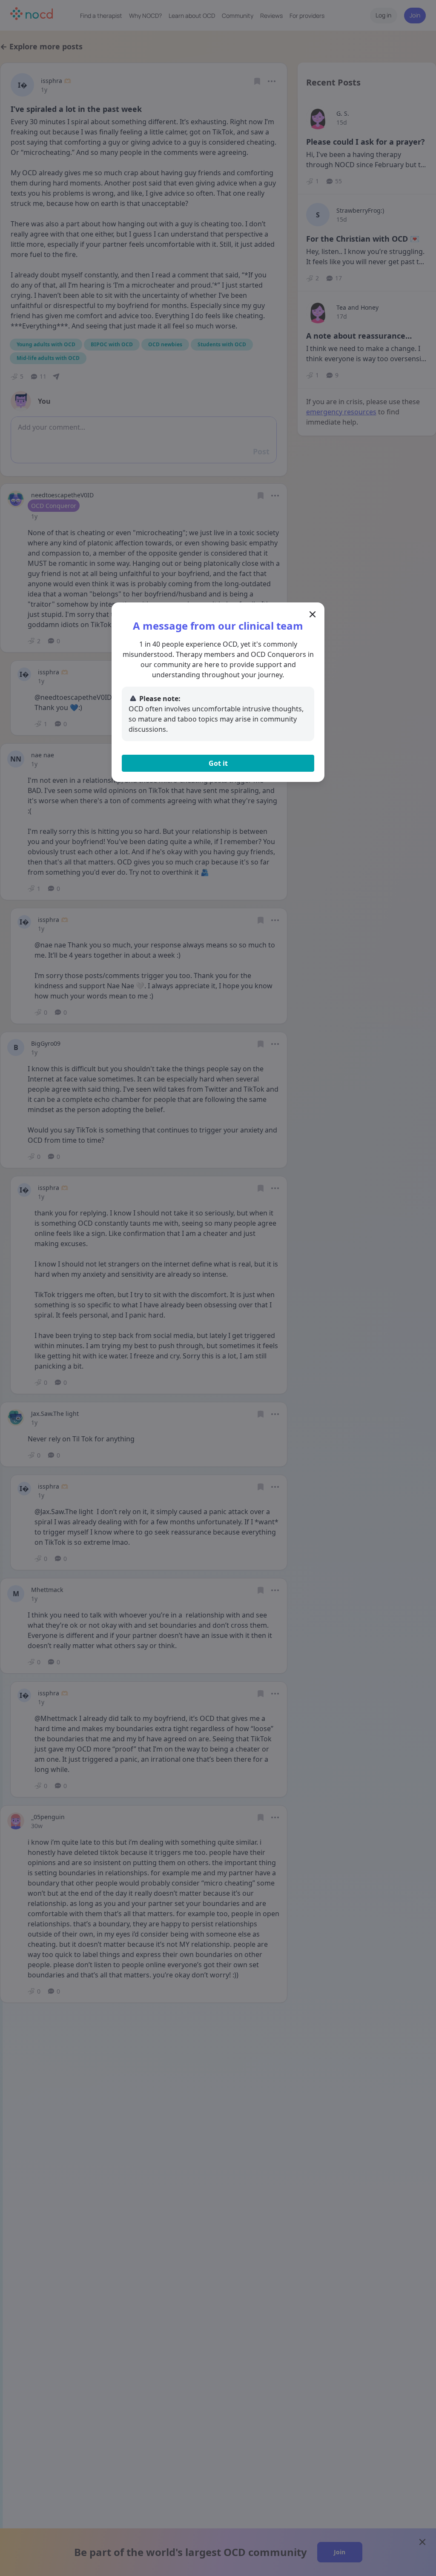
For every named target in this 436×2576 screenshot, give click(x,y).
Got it (218, 763)
